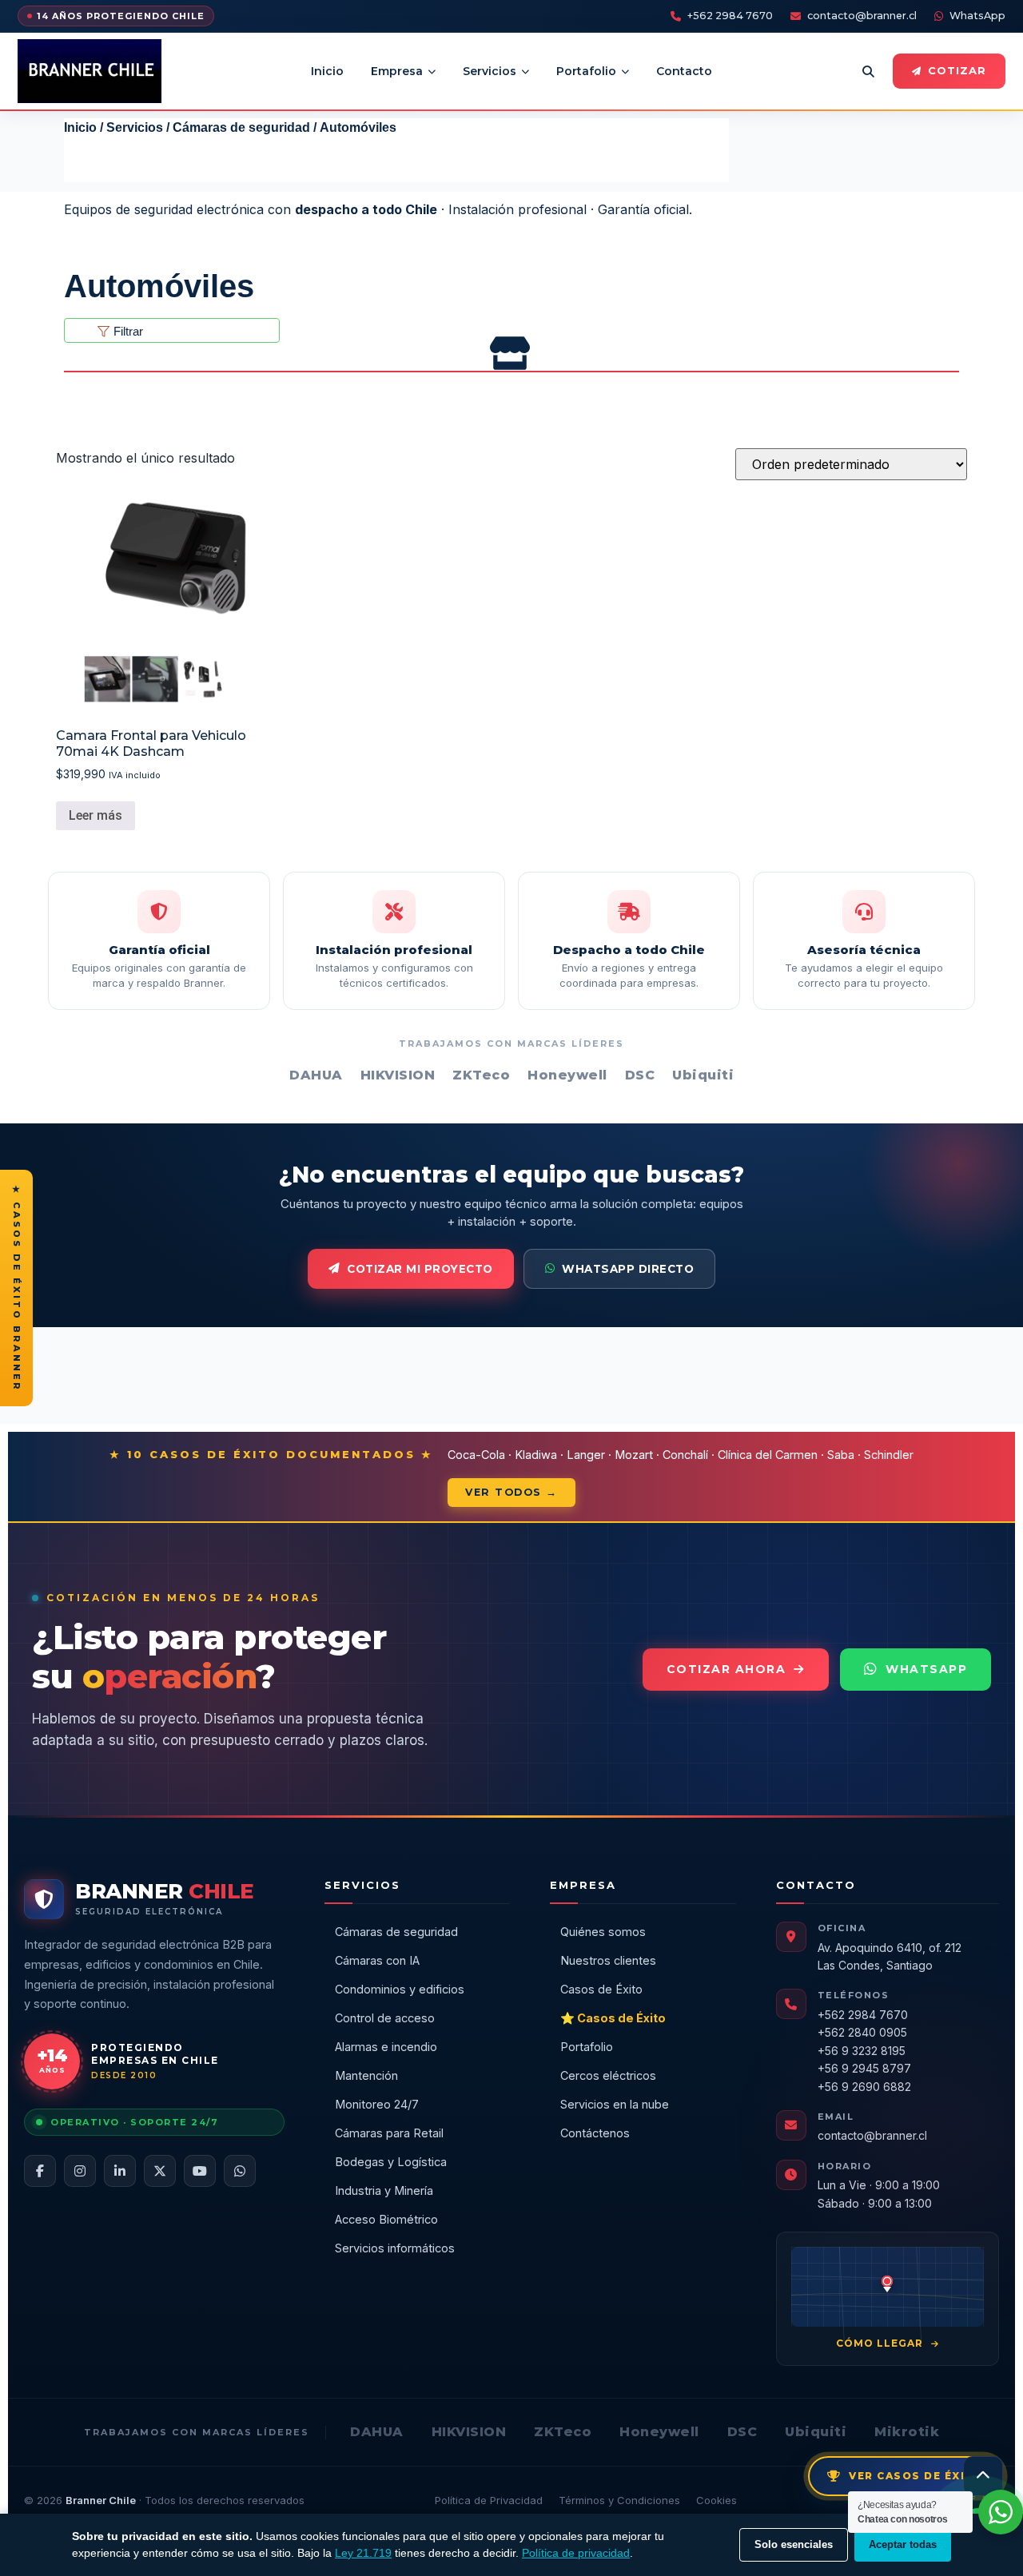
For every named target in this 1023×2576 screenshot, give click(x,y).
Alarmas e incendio (386, 2047)
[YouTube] (200, 2171)
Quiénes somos (603, 1932)
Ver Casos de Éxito (916, 2476)
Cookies (716, 2500)
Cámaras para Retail (389, 2133)
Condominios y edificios (400, 1989)
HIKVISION (469, 2432)
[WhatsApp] (240, 2171)
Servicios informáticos (395, 2248)
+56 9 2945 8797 (864, 2068)
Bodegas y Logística (391, 2162)
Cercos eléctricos (608, 2075)
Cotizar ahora (726, 1669)
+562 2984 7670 (730, 16)
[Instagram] (80, 2171)
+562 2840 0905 (862, 2032)
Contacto (684, 71)
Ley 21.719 (363, 2553)
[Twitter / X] (160, 2171)
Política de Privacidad (489, 2500)
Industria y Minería (384, 2190)
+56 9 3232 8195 (862, 2051)
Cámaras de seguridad (241, 127)
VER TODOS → (511, 1492)
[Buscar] (868, 71)
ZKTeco (563, 2432)
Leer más (96, 815)
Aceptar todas (903, 2544)
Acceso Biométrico (386, 2219)
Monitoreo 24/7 (377, 2104)
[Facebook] (40, 2171)
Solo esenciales (794, 2544)
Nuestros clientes (608, 1960)
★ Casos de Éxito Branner (17, 1288)
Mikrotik (907, 2432)
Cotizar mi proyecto (420, 1269)
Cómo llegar (881, 2343)
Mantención (366, 2075)
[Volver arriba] (983, 2476)
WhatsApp (977, 16)
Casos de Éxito (601, 1989)
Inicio (327, 71)
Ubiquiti (816, 2432)
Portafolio (586, 71)
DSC (742, 2432)
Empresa (397, 71)
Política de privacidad (576, 2553)
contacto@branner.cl (862, 16)
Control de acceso (385, 2018)
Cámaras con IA (377, 1960)
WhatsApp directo (628, 1269)
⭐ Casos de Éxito (613, 2018)
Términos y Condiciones (619, 2500)
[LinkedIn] (120, 2171)
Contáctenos (595, 2133)
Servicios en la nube (615, 2104)
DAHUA (377, 2432)
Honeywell (659, 2432)
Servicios (490, 71)
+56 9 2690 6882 (864, 2087)
